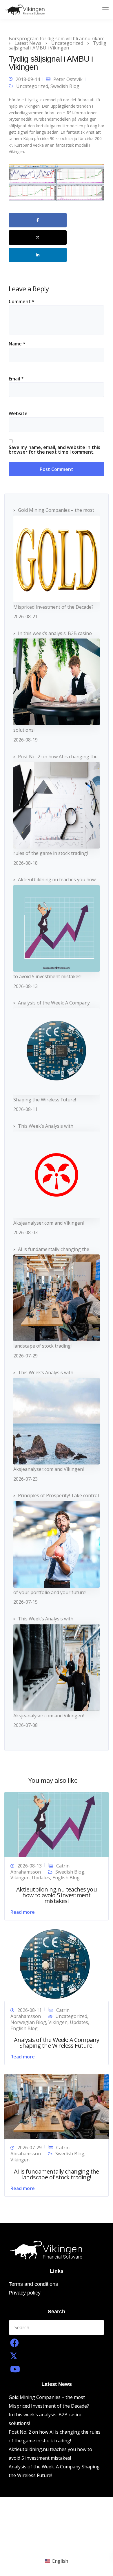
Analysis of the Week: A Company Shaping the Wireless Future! (57, 2043)
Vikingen (20, 1878)
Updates (41, 1878)
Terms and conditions (33, 2284)
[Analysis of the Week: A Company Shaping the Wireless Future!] (55, 1965)
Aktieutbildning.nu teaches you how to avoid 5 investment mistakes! (57, 1895)
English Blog (66, 1878)
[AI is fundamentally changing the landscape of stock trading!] (57, 2106)
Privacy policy (25, 2293)
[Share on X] (38, 238)
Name (17, 344)
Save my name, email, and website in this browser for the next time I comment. (54, 450)
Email (16, 379)
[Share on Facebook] (38, 220)
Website (18, 413)
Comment (22, 301)
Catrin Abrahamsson (40, 1869)
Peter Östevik (68, 79)
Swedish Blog (65, 86)
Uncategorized (32, 86)
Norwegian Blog (28, 2022)
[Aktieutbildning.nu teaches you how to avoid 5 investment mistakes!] (57, 1824)
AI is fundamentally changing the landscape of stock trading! (57, 2174)
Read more (23, 1912)
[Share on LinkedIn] (38, 255)
